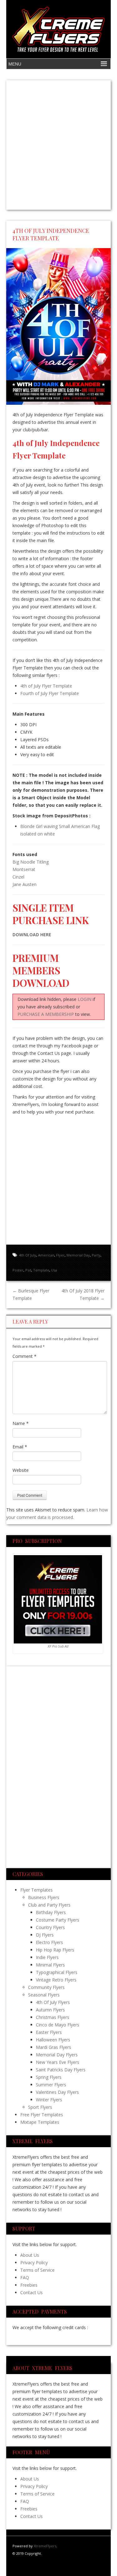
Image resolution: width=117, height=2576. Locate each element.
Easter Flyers (49, 2032)
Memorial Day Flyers (57, 2055)
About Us (30, 2255)
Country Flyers (50, 1927)
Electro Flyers (49, 1942)
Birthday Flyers (51, 1912)
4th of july (28, 1255)
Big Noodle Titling (31, 862)
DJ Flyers (45, 1935)
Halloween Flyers (53, 2040)
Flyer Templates (37, 1890)
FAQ (25, 2277)
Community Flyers (46, 1987)
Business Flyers (44, 1897)
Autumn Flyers (50, 2010)
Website (21, 1470)
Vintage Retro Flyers (56, 1980)
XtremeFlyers (45, 2546)
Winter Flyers (49, 2100)
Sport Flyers (40, 2107)
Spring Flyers (49, 2077)
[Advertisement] (58, 145)
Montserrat (24, 869)
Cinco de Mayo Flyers (58, 2025)
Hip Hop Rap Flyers (55, 1950)
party (96, 1255)
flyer (60, 1255)
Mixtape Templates (40, 2122)
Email (20, 1447)
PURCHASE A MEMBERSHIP (46, 1014)
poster (18, 1270)
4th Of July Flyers (53, 2002)
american (46, 1255)
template (41, 1270)
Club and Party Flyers (49, 1905)
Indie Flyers (47, 1957)
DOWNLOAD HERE (32, 935)
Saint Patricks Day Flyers (61, 2070)
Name (21, 1423)
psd (28, 1270)
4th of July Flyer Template (46, 686)
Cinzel (18, 877)
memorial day (78, 1255)
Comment (24, 1356)
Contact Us (32, 2292)
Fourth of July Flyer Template (50, 693)
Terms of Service (37, 2270)
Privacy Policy (34, 2263)
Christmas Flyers (53, 2017)
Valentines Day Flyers (57, 2092)
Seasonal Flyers (44, 1995)
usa (54, 1270)
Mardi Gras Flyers (54, 2047)
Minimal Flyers (50, 1965)
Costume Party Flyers (58, 1920)
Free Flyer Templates (42, 2115)
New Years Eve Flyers (58, 2062)
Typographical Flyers (57, 1972)
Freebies (29, 2285)
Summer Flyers (51, 2085)
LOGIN (85, 999)
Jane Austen (24, 884)
